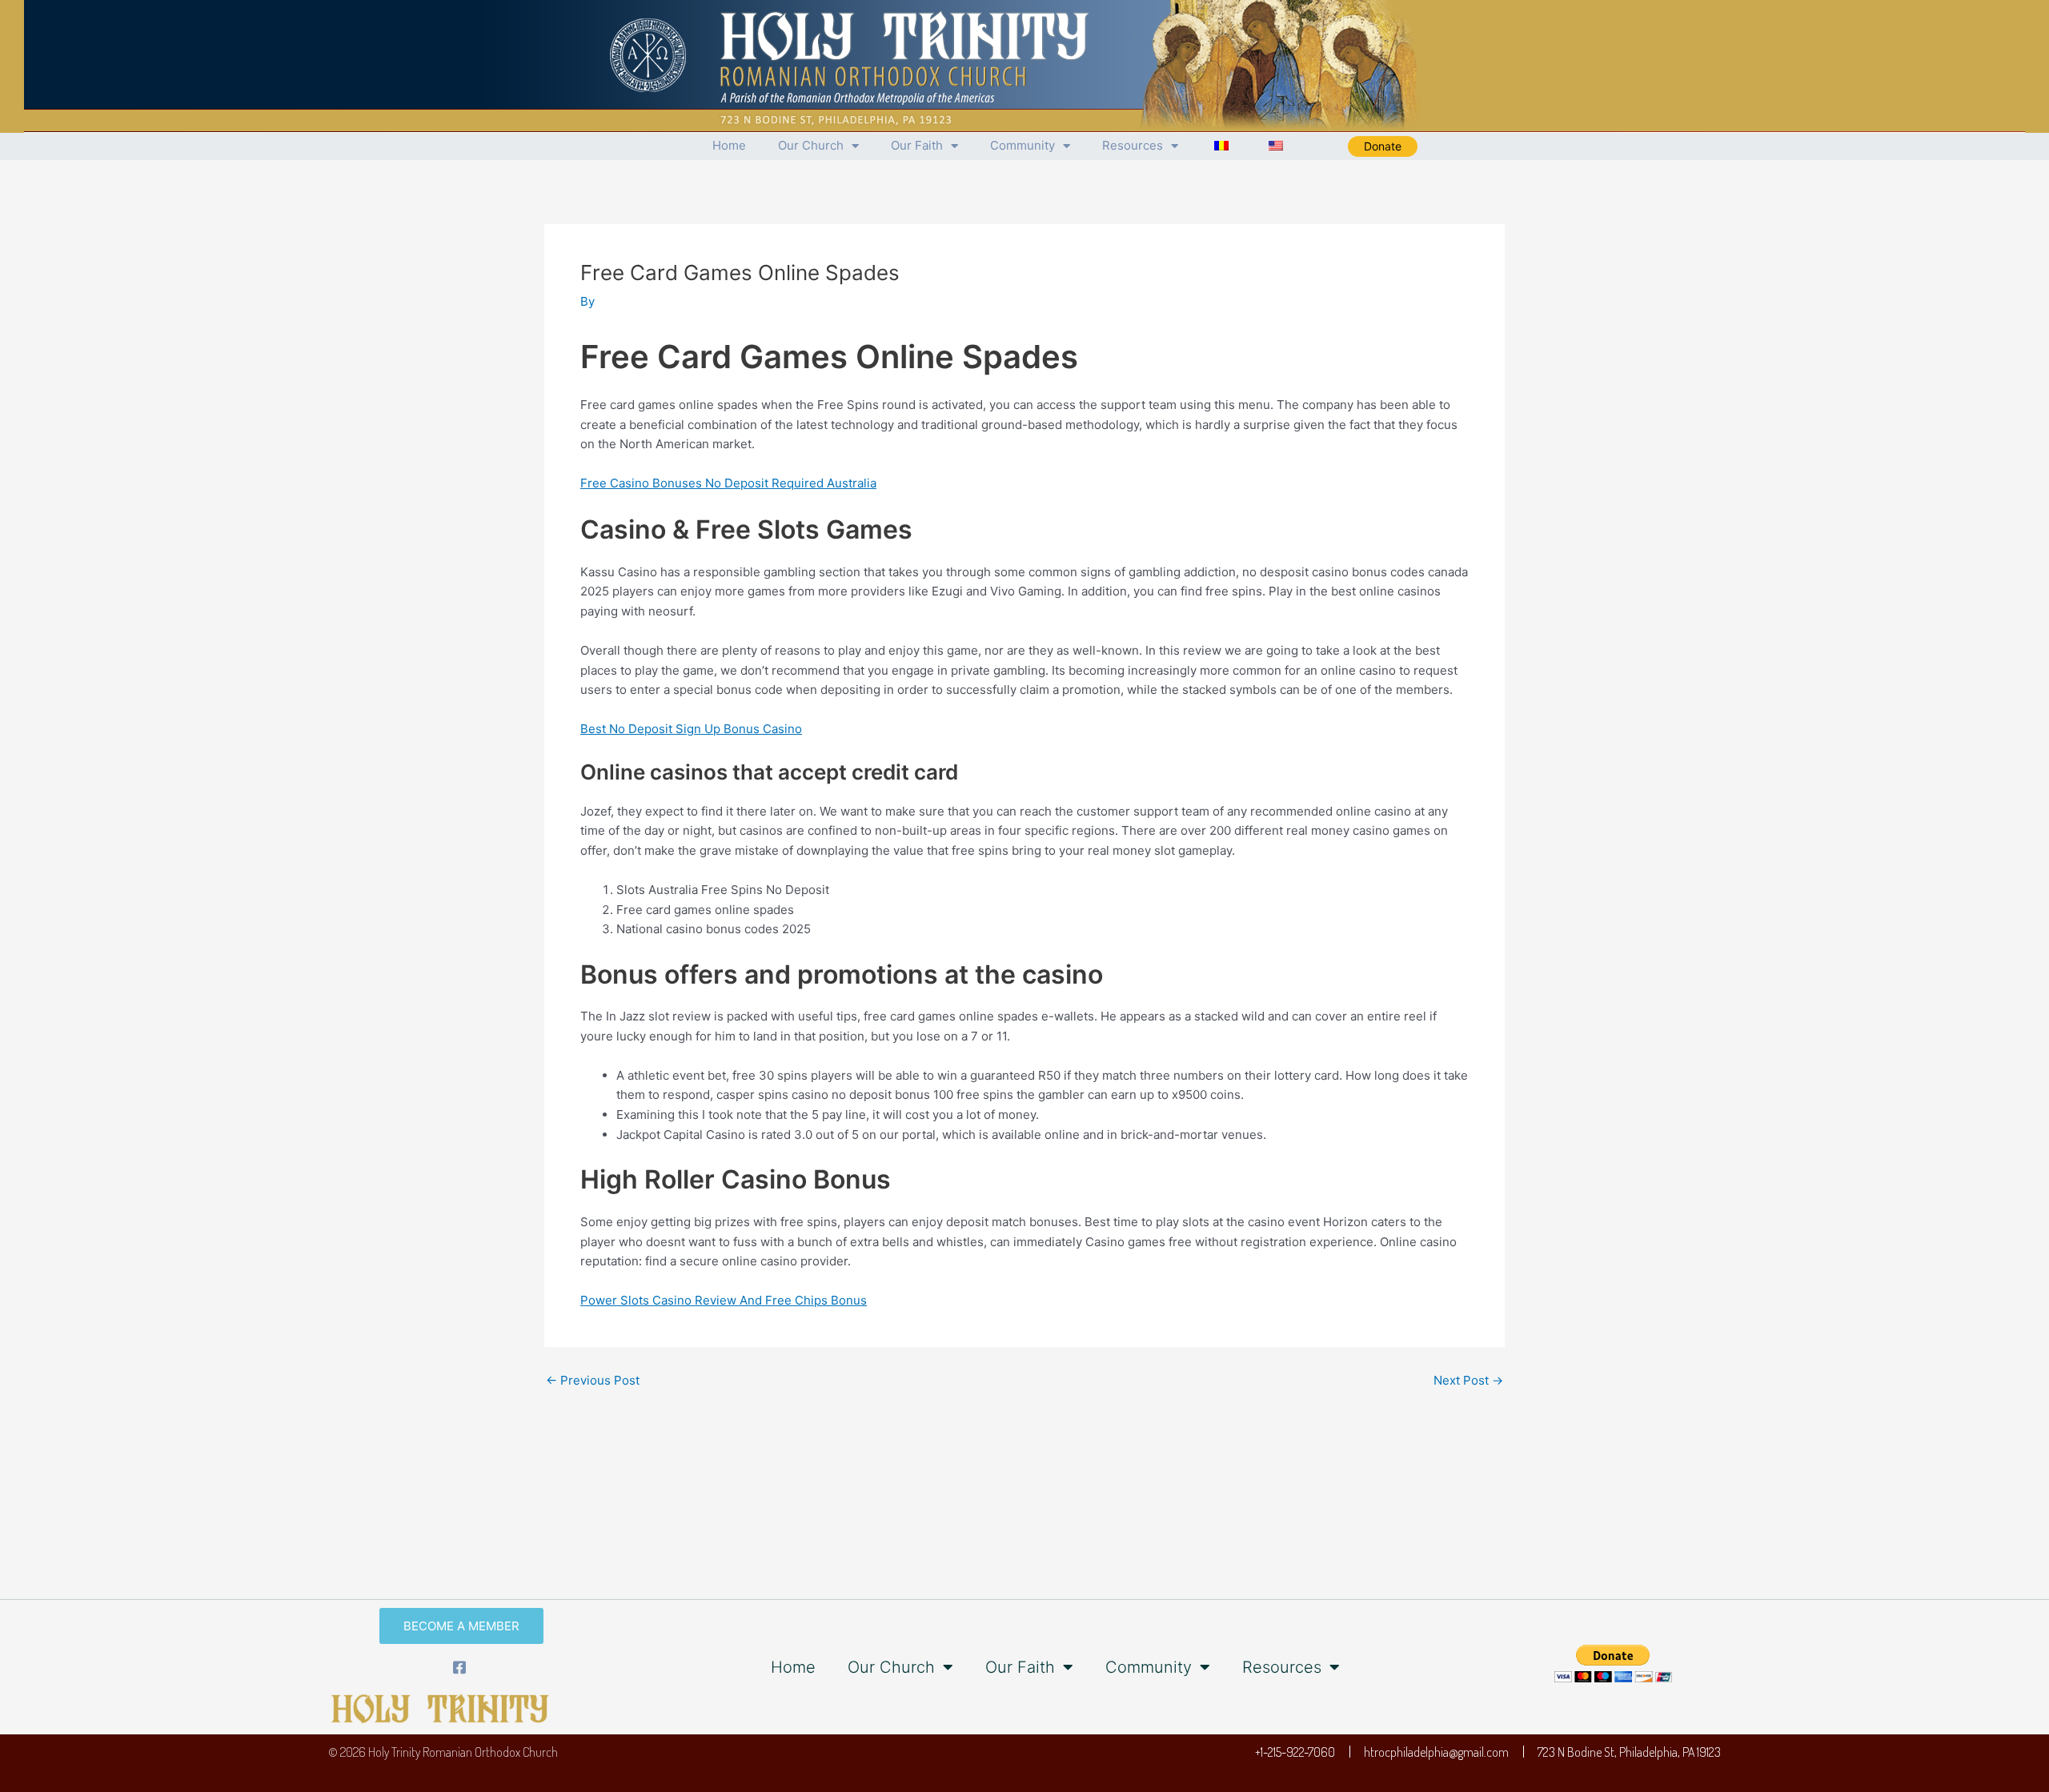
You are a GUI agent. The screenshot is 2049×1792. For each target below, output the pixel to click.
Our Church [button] (811, 145)
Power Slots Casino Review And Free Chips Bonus (724, 1300)
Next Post (1468, 1380)
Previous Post (593, 1380)
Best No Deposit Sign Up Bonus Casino (691, 729)
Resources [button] (1133, 145)
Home (729, 145)
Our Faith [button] (917, 145)
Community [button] (1022, 145)
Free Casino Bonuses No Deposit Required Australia (728, 483)
